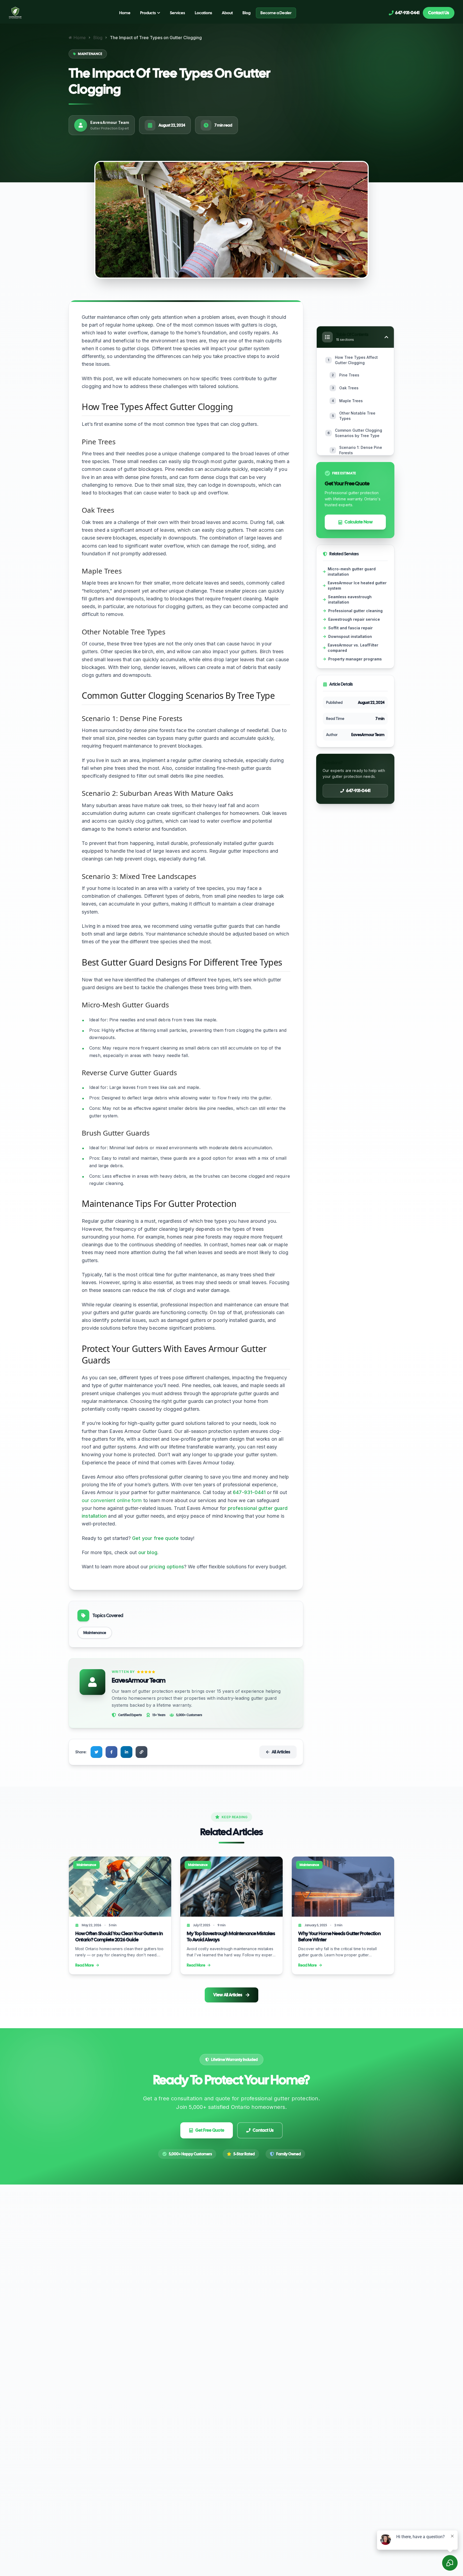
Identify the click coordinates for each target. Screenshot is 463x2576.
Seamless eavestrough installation (350, 599)
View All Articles (228, 1995)
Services (178, 13)
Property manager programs (355, 659)
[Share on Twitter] (96, 1752)
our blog (148, 1552)
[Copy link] (141, 1752)
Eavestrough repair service (354, 619)
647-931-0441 (249, 1492)
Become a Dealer (276, 13)
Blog (247, 13)
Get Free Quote (210, 2130)
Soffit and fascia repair (350, 628)
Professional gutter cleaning (355, 611)
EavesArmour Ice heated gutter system (357, 585)
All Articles (281, 1752)
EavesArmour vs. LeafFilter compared (353, 648)
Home (125, 13)
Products (148, 13)
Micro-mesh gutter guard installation (352, 572)
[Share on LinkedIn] (126, 1752)
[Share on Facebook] (111, 1752)
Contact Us (439, 13)
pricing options (167, 1567)
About (227, 13)
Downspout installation (350, 636)
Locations (204, 13)
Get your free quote (155, 1538)
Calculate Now (359, 522)
